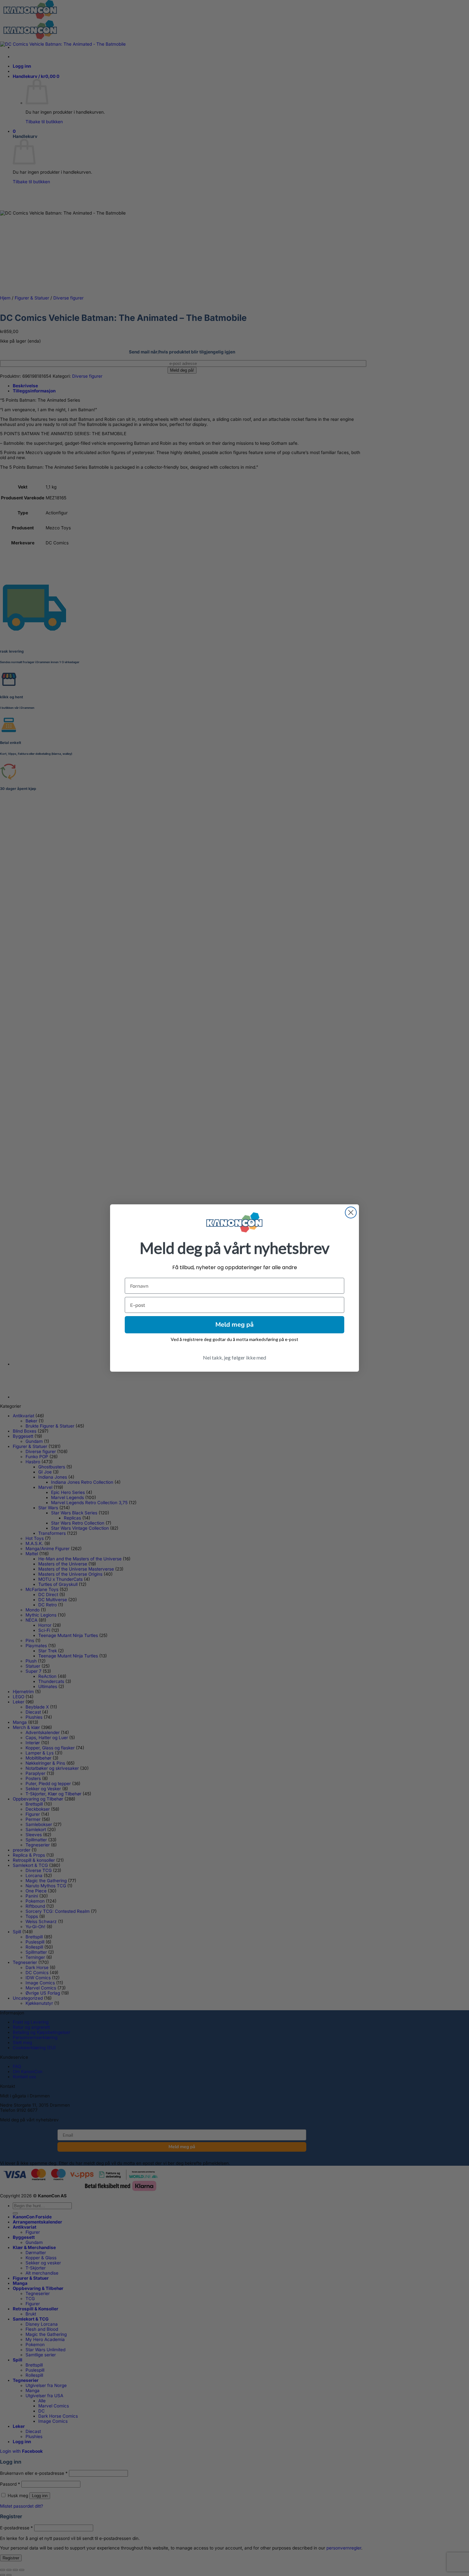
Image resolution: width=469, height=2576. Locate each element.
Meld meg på (234, 1325)
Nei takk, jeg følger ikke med (234, 1357)
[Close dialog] (351, 1212)
